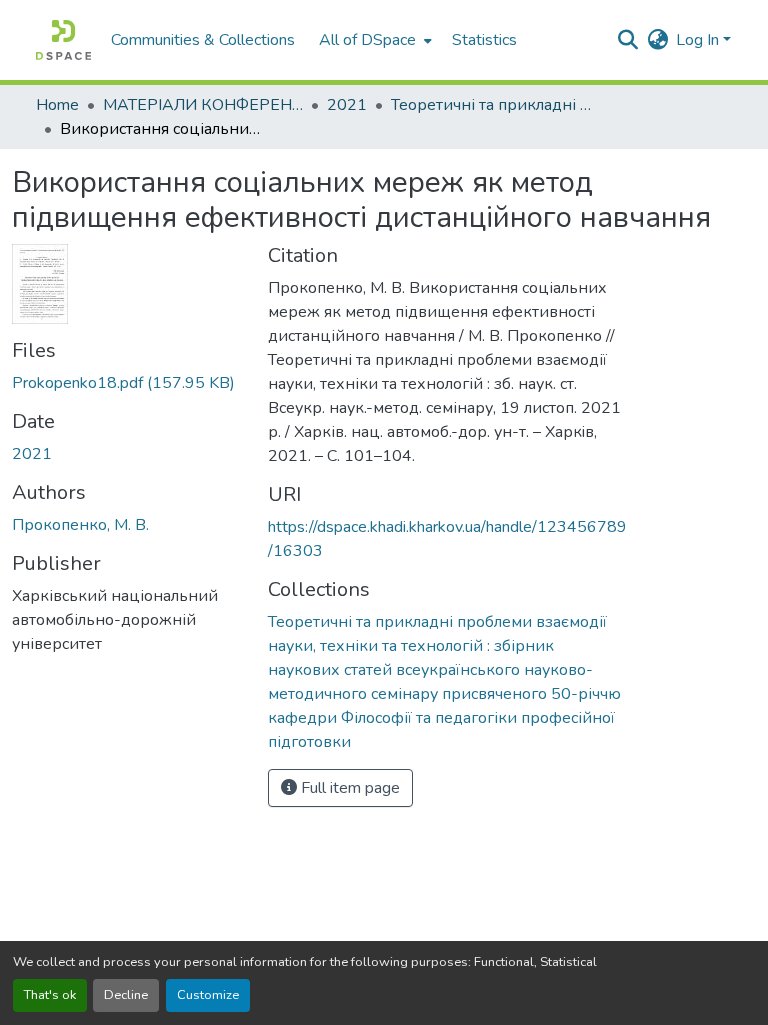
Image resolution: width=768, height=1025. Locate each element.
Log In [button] (699, 40)
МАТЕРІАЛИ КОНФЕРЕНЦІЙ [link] (203, 105)
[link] (128, 383)
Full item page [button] (348, 788)
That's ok (50, 995)
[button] (63, 40)
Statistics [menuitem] (484, 40)
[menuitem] (373, 40)
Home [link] (57, 105)
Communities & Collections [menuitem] (203, 40)
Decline (126, 995)
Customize (208, 995)
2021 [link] (347, 105)
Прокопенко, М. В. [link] (80, 525)
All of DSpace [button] (367, 40)
